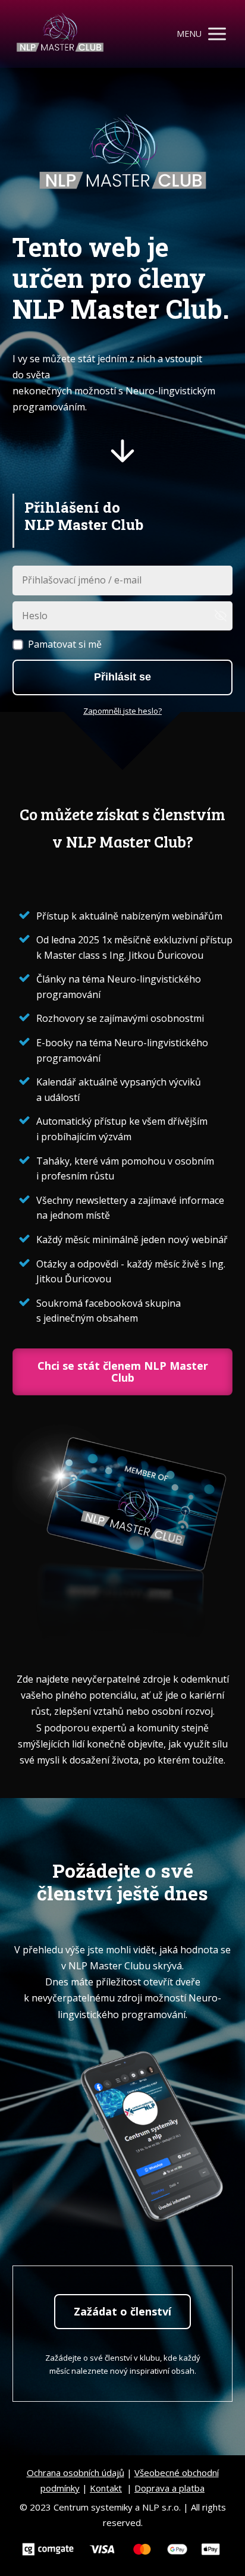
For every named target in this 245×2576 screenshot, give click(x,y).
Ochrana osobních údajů (76, 2473)
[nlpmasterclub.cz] (60, 34)
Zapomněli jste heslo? (122, 711)
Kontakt (106, 2488)
